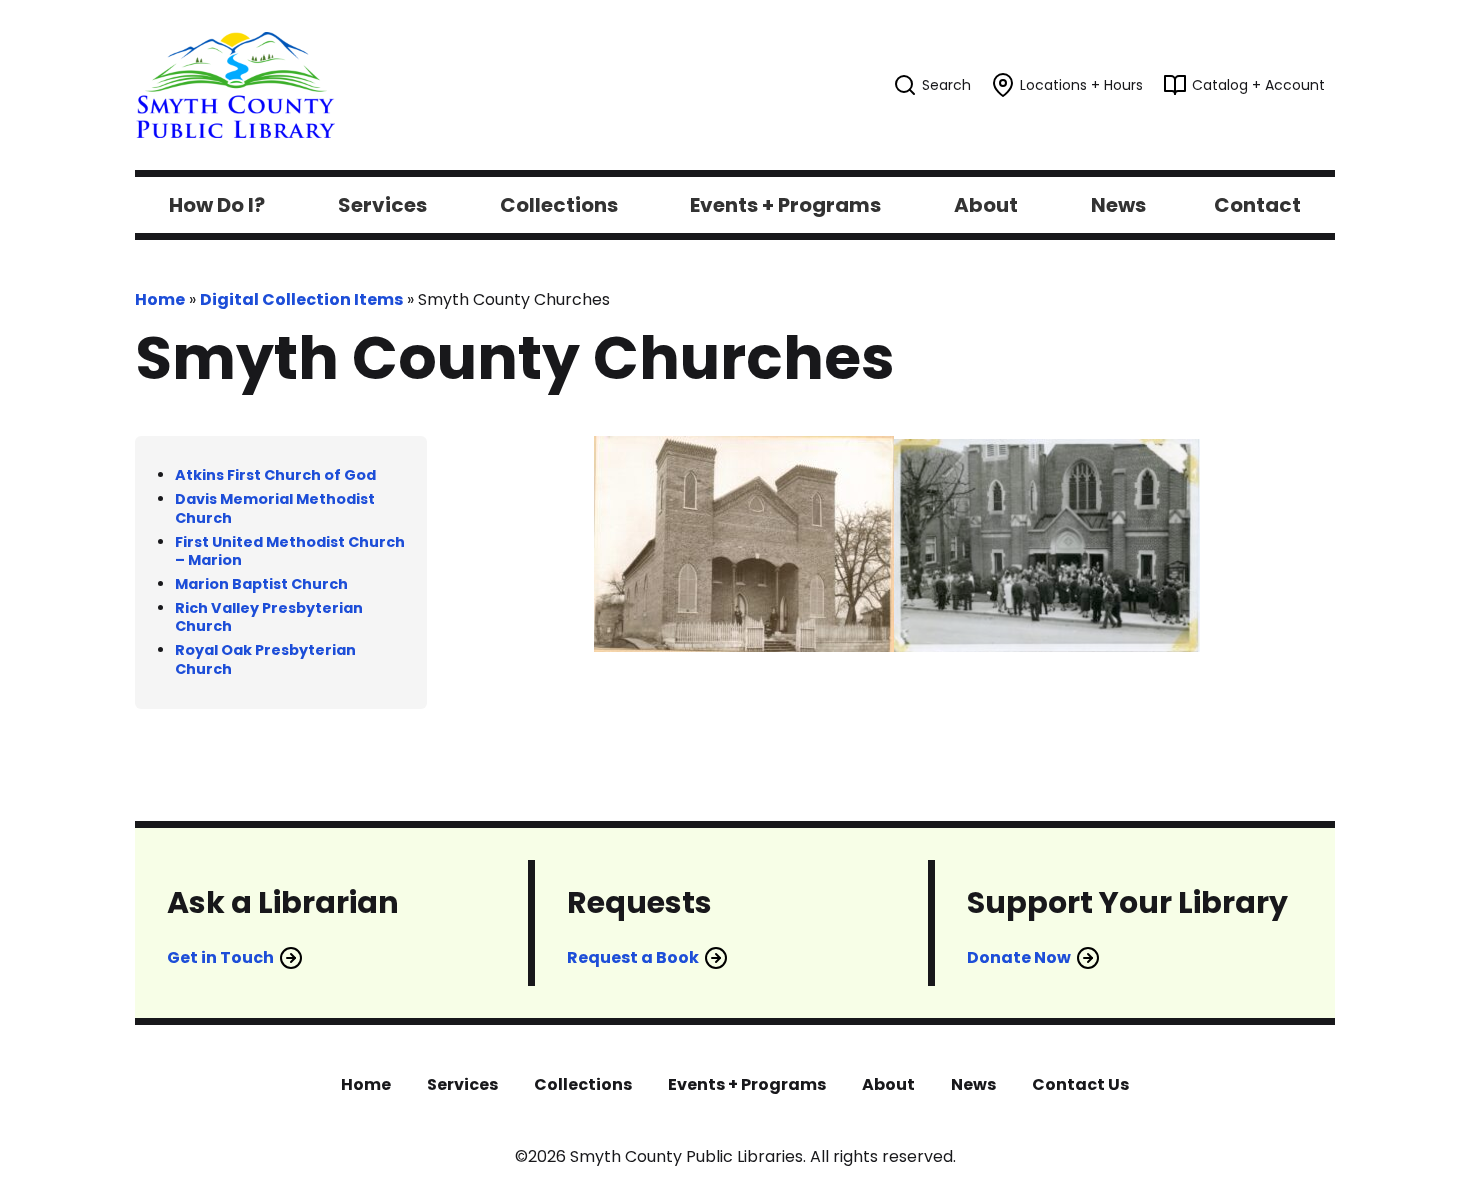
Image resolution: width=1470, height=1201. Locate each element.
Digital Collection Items (301, 299)
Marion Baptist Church (261, 584)
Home (160, 299)
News (973, 1084)
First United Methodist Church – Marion (290, 551)
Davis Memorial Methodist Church (275, 508)
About (888, 1084)
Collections (583, 1084)
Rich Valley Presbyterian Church (269, 617)
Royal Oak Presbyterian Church (265, 659)
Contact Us (1080, 1084)
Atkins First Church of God (275, 475)
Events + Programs (747, 1084)
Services (462, 1084)
